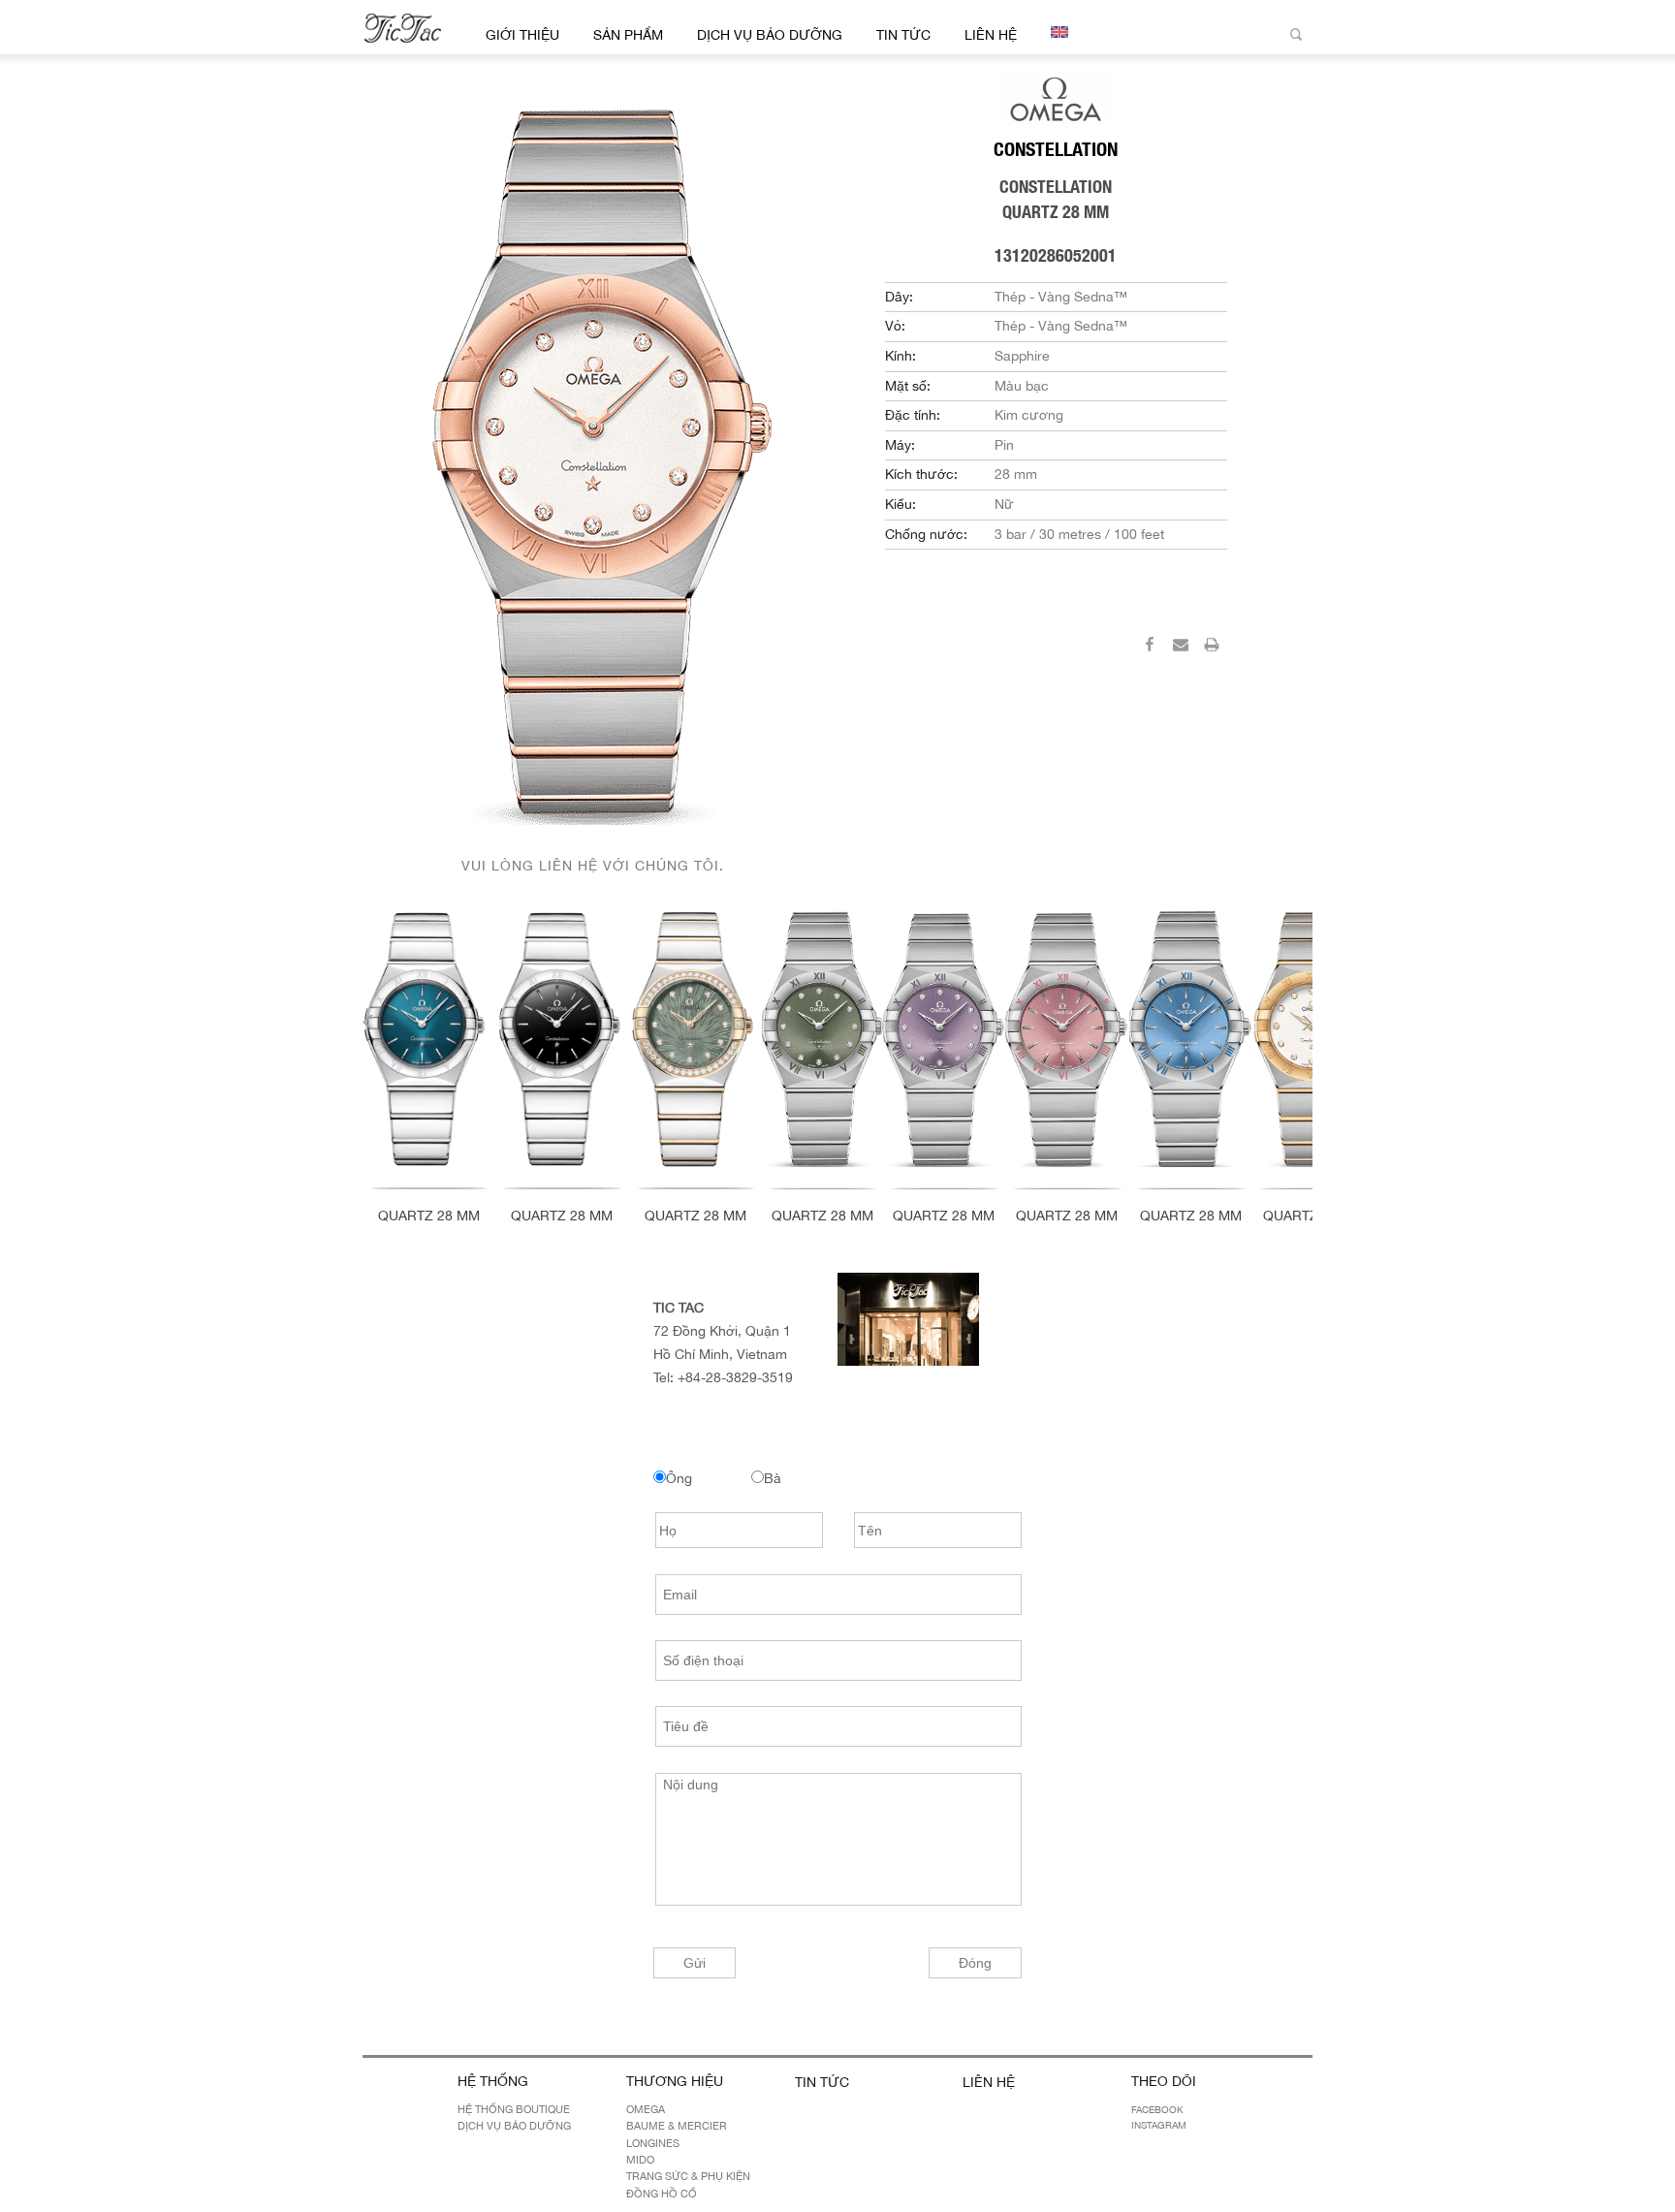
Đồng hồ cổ (662, 2194)
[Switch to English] (1056, 32)
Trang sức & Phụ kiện (688, 2176)
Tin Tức (903, 35)
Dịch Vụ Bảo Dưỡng (770, 35)
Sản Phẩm (628, 35)
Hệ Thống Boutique (514, 2109)
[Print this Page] (1212, 648)
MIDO (640, 2160)
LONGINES (653, 2143)
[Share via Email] (1181, 648)
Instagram (1159, 2125)
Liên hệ (991, 35)
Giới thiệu (522, 35)
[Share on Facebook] (1150, 648)
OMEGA (646, 2109)
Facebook (1157, 2109)
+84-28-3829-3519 (735, 1377)
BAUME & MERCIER (677, 2126)
